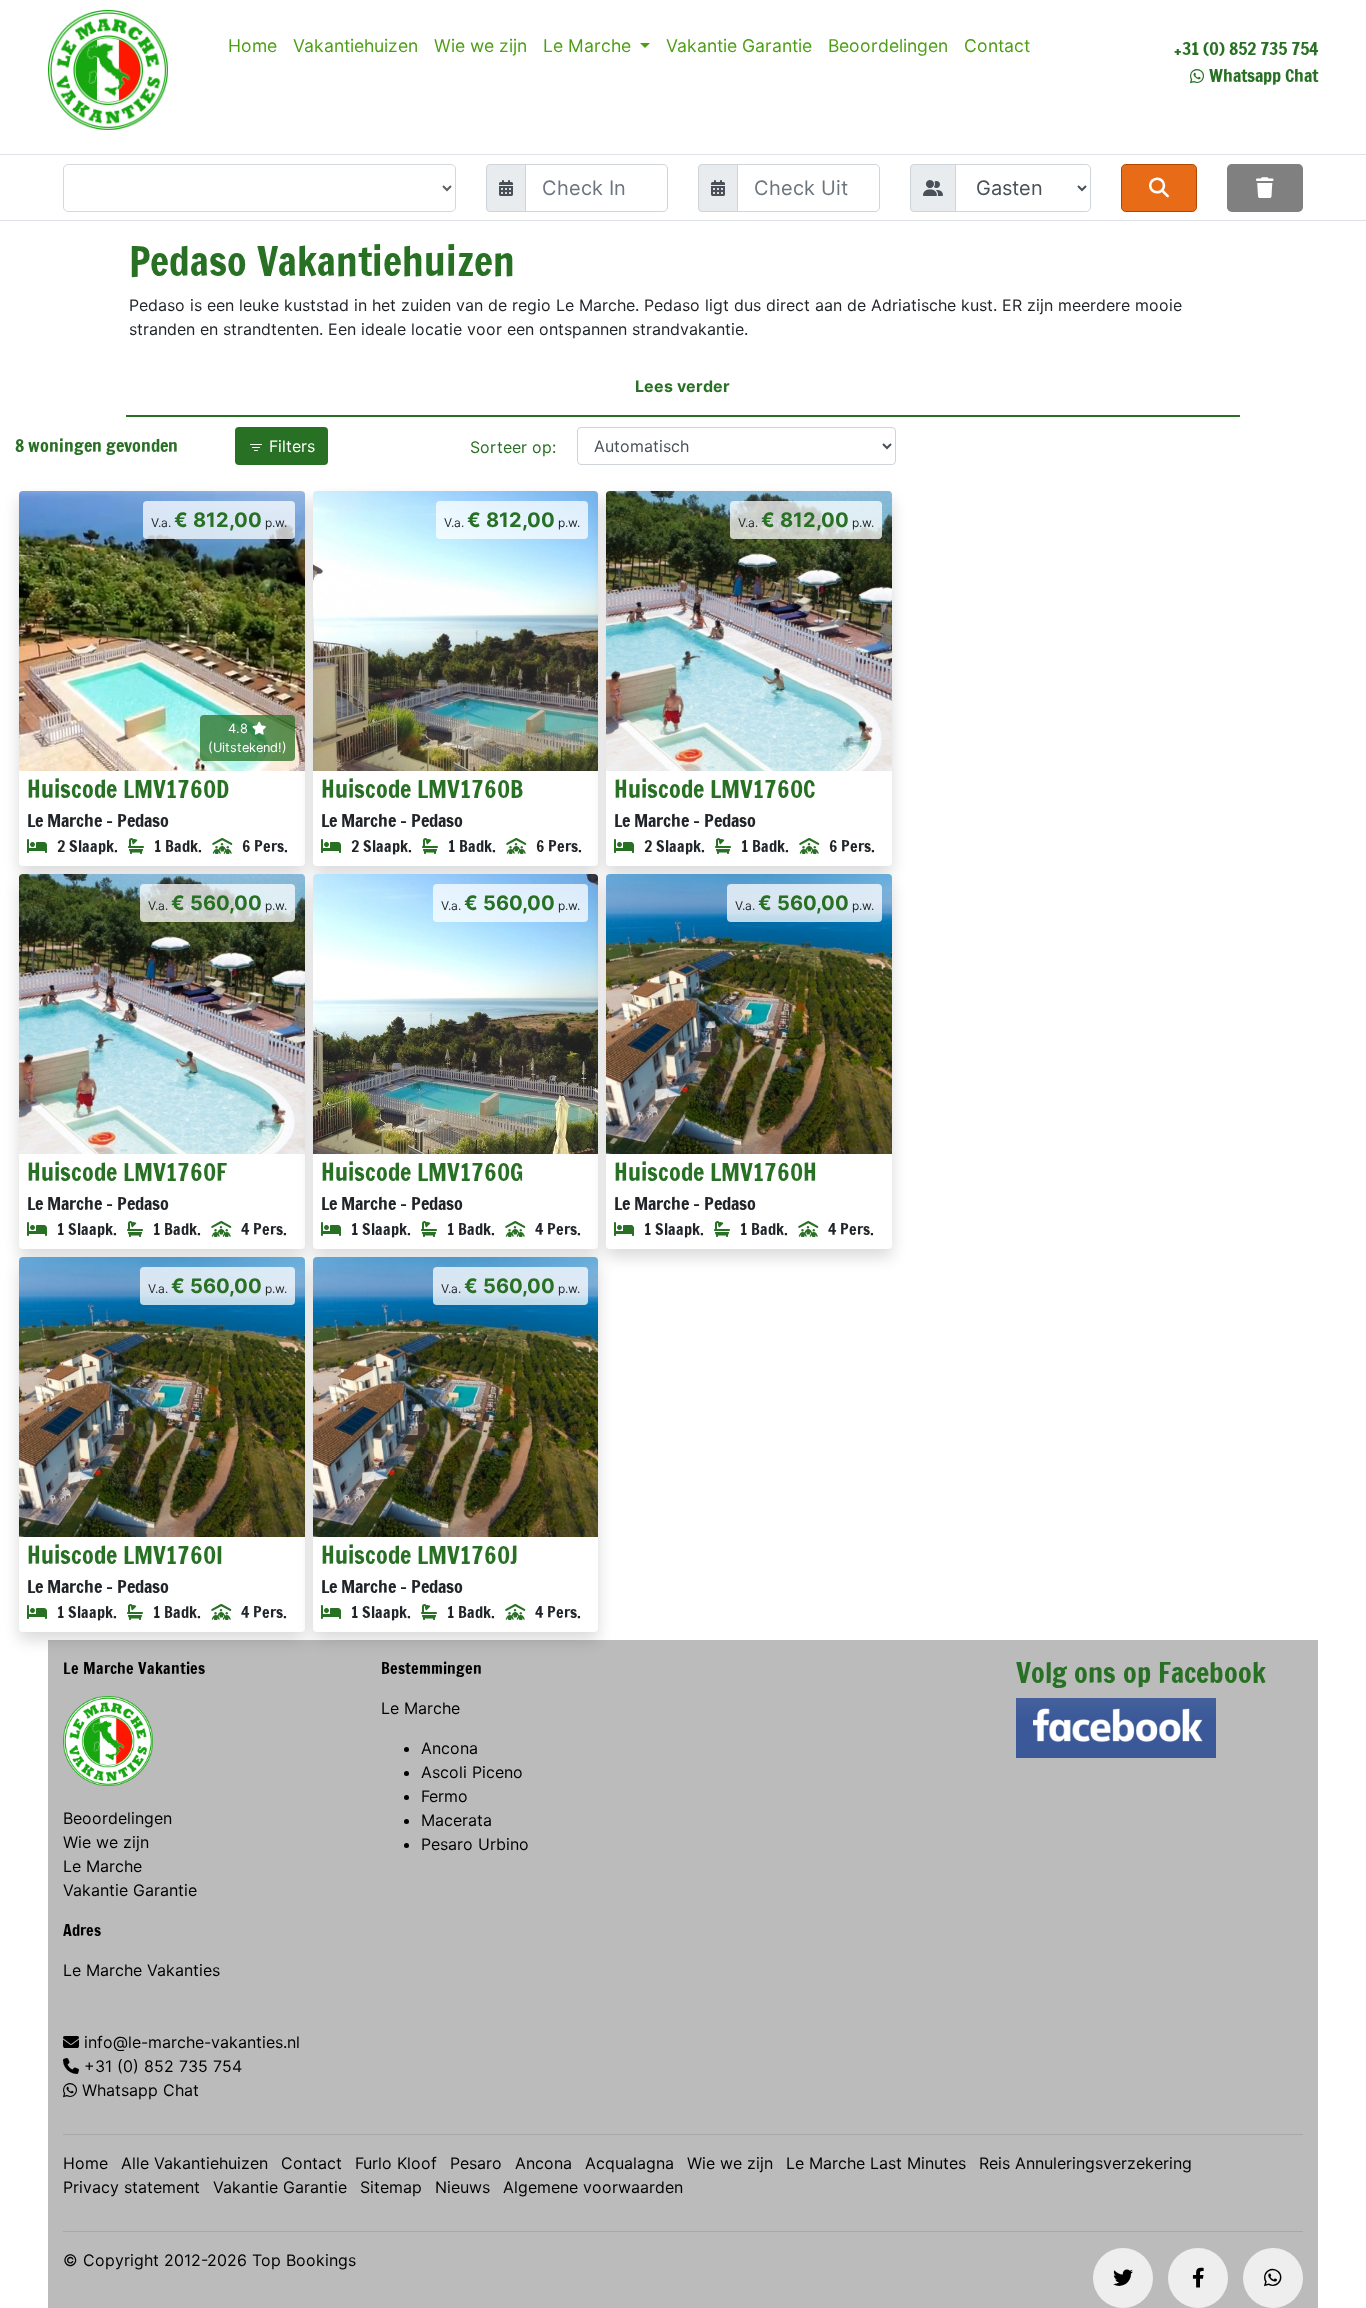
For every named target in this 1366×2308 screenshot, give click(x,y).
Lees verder (682, 386)
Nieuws (462, 2187)
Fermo (444, 1796)
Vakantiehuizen (355, 45)
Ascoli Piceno (472, 1772)
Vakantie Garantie (739, 45)
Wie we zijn (480, 45)
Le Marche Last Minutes (876, 2163)
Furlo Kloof (396, 2163)
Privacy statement (131, 2187)
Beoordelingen (888, 45)
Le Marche (589, 45)
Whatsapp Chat (1263, 75)
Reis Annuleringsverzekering (1085, 2163)
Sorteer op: (513, 447)
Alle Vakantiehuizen (194, 2163)
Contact (997, 45)
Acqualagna (629, 2163)
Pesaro (476, 2163)
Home (252, 45)
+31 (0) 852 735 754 (1246, 48)
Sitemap (391, 2187)
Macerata (456, 1820)
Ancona (449, 1748)
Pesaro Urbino (475, 1844)
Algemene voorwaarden (593, 2187)
